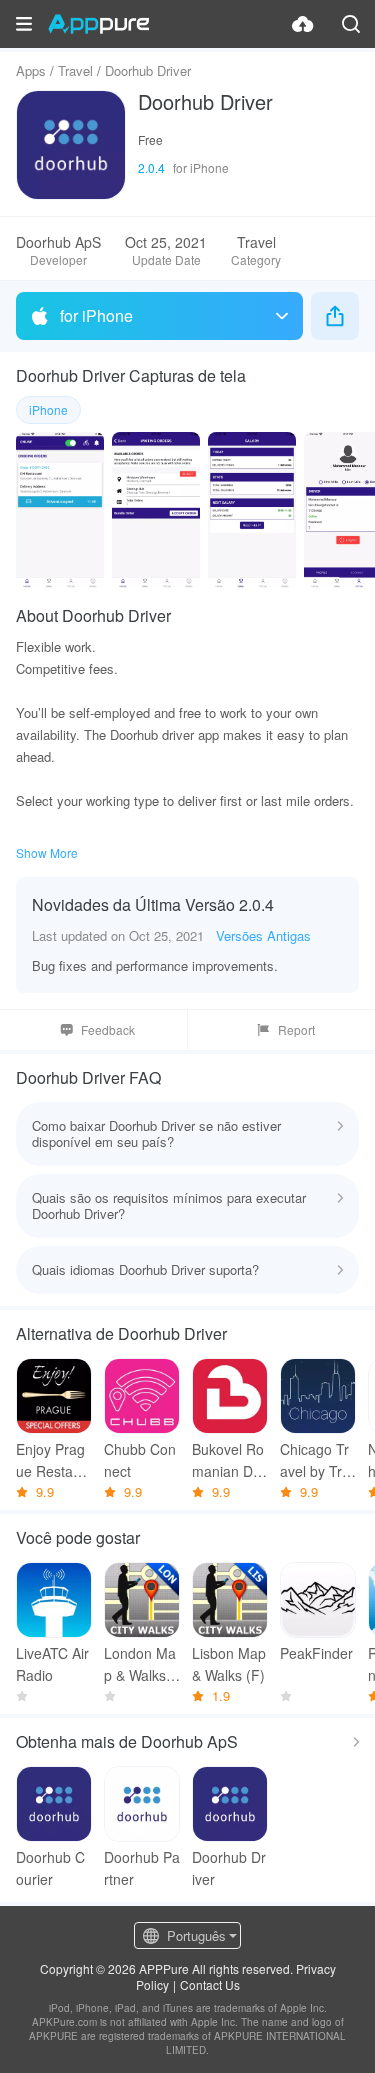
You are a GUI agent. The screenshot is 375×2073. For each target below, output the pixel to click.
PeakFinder (316, 1653)
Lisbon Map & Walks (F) (229, 1664)
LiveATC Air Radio (52, 1664)
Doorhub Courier (50, 1868)
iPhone (48, 409)
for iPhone (96, 315)
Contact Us (210, 1984)
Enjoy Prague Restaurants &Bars (51, 1460)
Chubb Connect (140, 1460)
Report (296, 1029)
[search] (351, 24)
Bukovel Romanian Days (230, 1460)
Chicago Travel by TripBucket (316, 1460)
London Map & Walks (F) (140, 1664)
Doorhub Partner (142, 1868)
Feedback (108, 1029)
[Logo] (98, 24)
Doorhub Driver (229, 1868)
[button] (24, 24)
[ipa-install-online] (303, 24)
